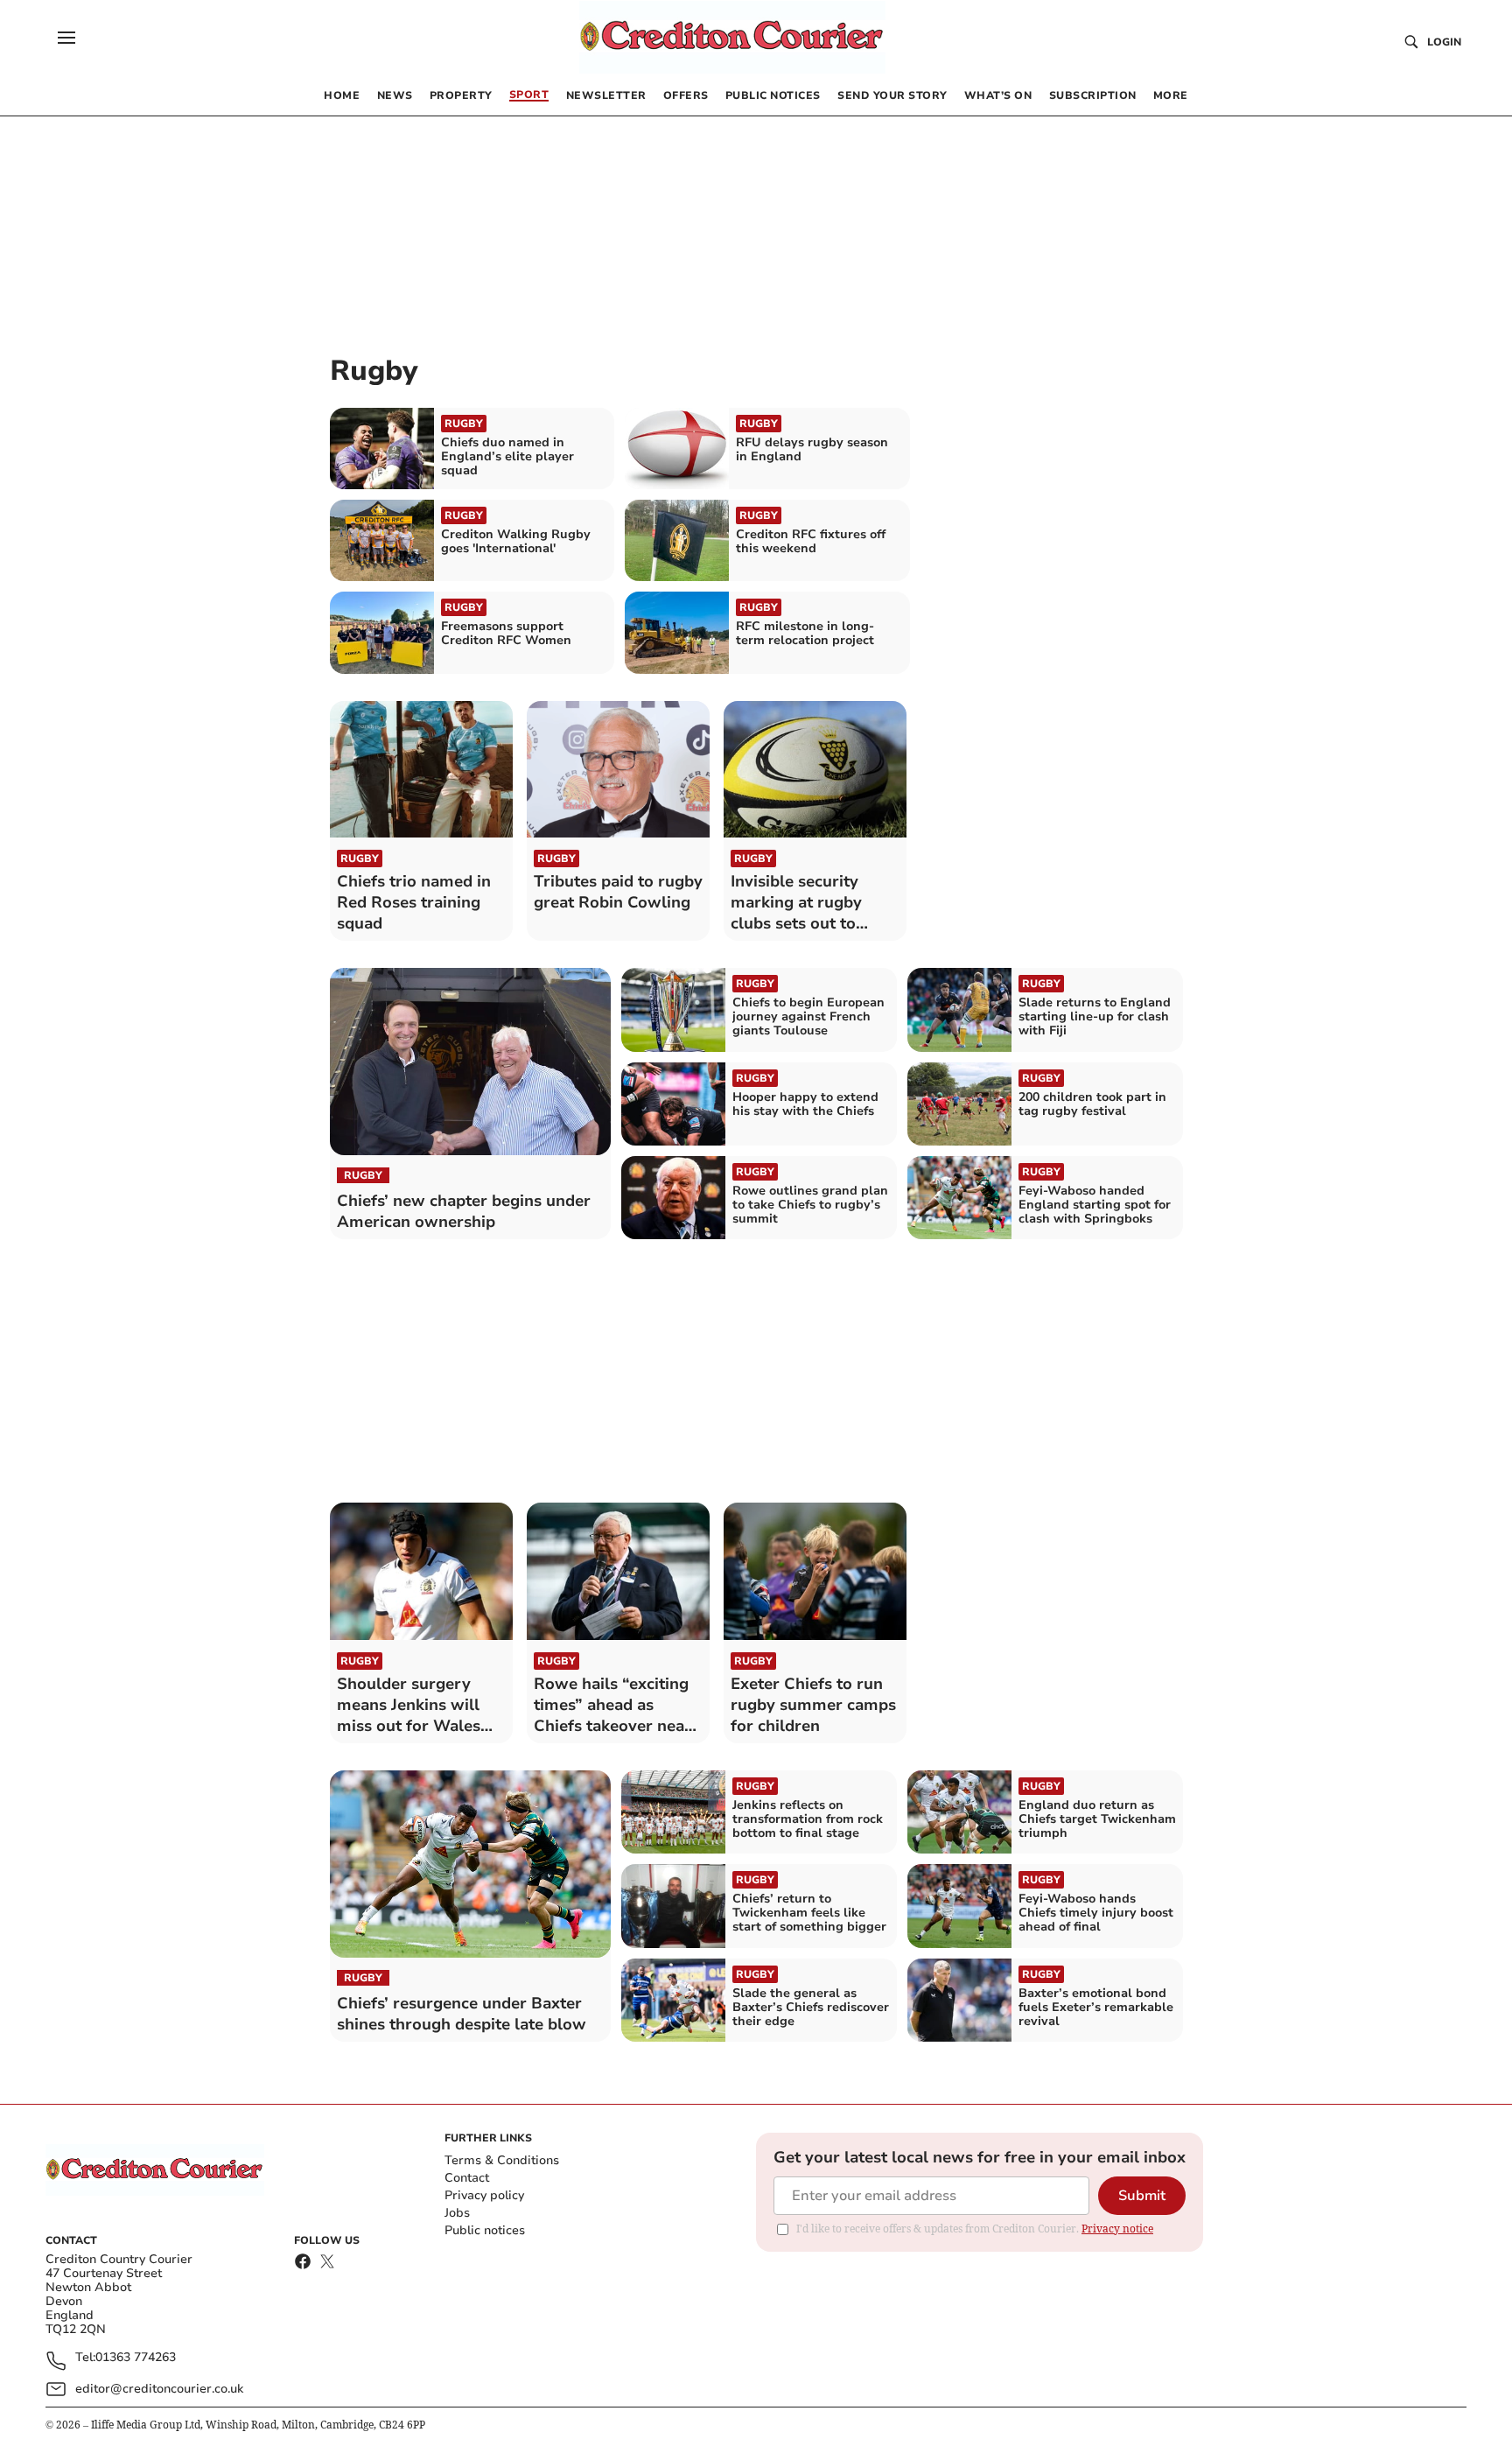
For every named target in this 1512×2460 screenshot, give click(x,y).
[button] (66, 38)
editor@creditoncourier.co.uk (159, 2389)
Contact (467, 2178)
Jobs (457, 2213)
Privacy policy (484, 2195)
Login (1444, 42)
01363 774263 (136, 2358)
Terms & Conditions (502, 2160)
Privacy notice (1117, 2229)
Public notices (485, 2230)
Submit (1142, 2196)
